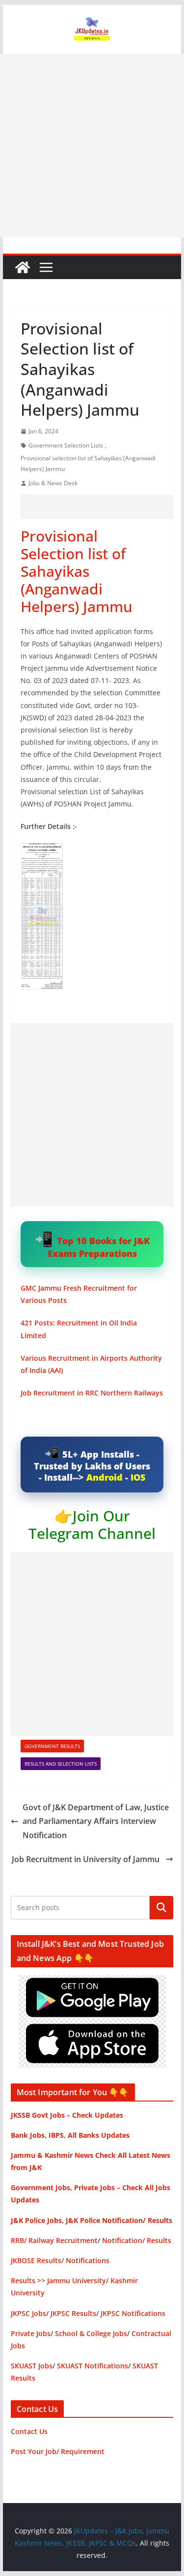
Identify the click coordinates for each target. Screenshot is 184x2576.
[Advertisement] (92, 146)
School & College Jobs (91, 2333)
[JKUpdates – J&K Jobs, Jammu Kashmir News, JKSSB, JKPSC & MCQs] (23, 267)
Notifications (88, 2260)
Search (161, 1908)
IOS (138, 1477)
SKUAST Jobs (32, 2366)
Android (105, 1477)
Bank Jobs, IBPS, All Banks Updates (70, 2135)
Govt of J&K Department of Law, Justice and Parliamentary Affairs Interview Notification (96, 1821)
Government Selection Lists (66, 445)
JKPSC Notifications (133, 2313)
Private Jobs (31, 2333)
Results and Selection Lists (61, 1764)
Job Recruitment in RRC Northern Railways (92, 1393)
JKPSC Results (73, 2313)
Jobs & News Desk (53, 483)
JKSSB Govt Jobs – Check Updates (67, 2115)
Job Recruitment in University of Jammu (87, 1859)
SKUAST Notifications (92, 2366)
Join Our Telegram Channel (92, 1524)
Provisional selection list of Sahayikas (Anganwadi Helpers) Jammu (88, 463)
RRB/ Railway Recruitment (54, 2240)
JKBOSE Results (36, 2260)
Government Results (52, 1746)
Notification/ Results (137, 2240)
